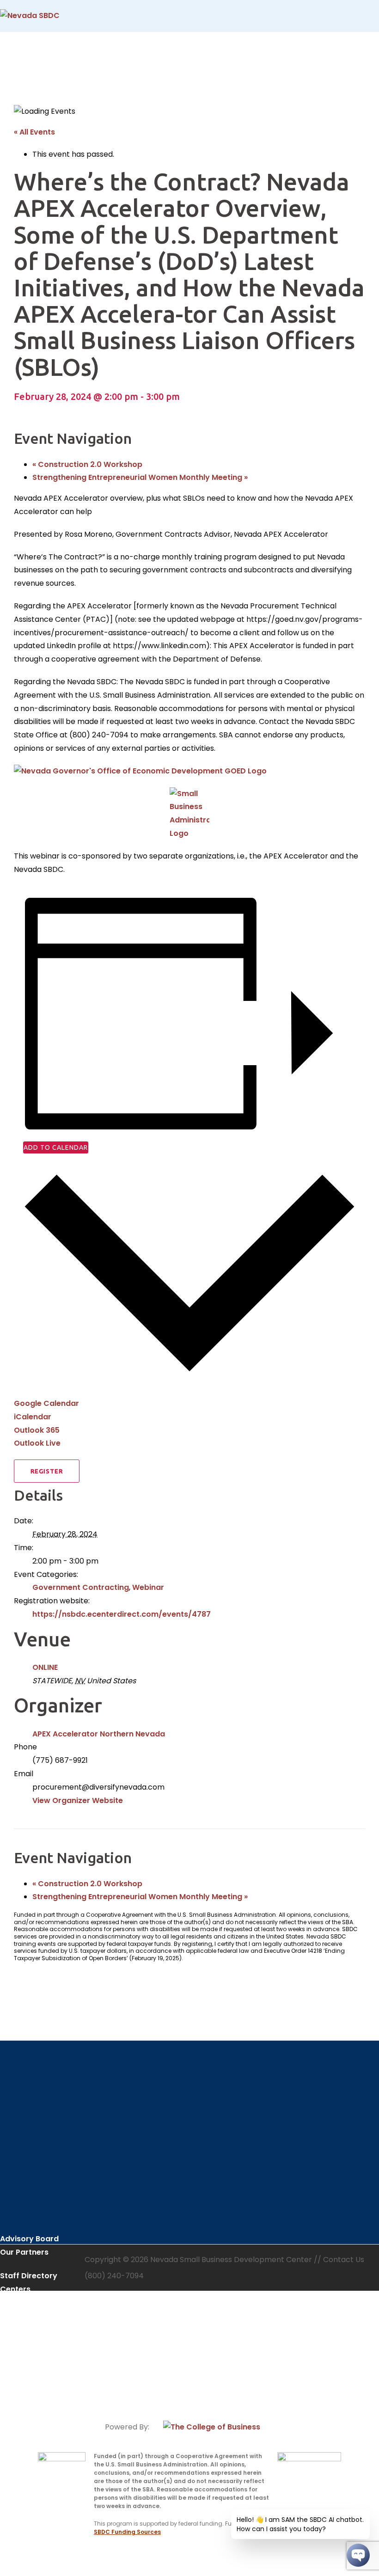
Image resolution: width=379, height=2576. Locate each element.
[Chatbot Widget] (358, 2555)
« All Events (34, 132)
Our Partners (24, 2252)
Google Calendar (46, 1403)
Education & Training (39, 2327)
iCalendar (33, 1417)
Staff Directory (29, 2276)
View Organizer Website (78, 1800)
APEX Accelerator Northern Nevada (99, 1734)
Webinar (148, 1587)
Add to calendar (56, 1147)
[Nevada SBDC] (30, 15)
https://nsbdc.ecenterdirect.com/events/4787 (122, 1614)
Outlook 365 (37, 1430)
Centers (15, 2289)
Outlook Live (37, 1443)
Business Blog (26, 2364)
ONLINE (45, 1667)
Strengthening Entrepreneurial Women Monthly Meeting (140, 477)
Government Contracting (81, 1587)
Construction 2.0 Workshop (87, 464)
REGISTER (47, 1471)
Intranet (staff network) (28, 2381)
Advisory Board (29, 2239)
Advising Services (33, 2313)
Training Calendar (34, 2350)
